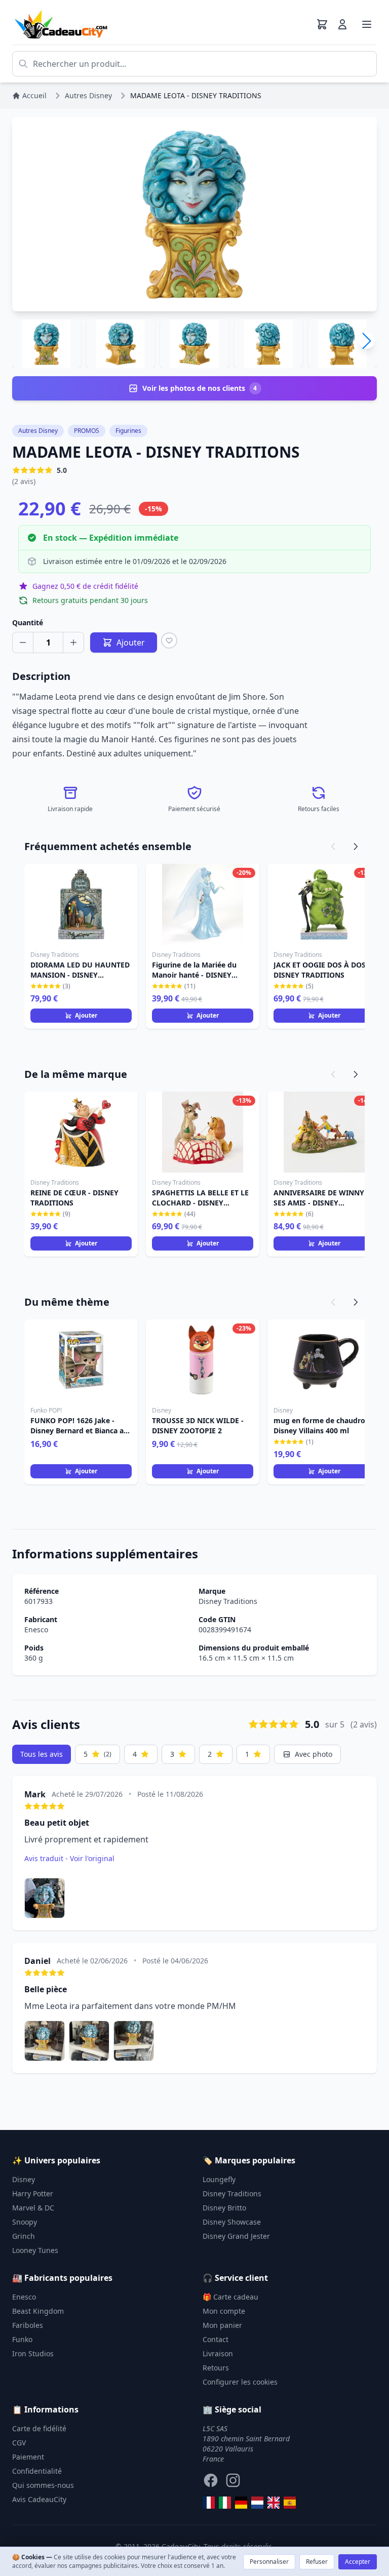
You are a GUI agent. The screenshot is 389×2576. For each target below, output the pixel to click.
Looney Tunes (35, 2250)
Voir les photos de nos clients (200, 388)
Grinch (24, 2236)
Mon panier (222, 2325)
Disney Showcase (232, 2222)
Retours (216, 2368)
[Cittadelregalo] (225, 2503)
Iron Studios (33, 2353)
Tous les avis (42, 1754)
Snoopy (25, 2222)
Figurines (128, 431)
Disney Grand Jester (236, 2236)
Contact (216, 2339)
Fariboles (28, 2325)
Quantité (28, 622)
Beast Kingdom (38, 2311)
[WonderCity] (241, 2503)
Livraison (218, 2353)
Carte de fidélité (39, 2428)
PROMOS (87, 431)
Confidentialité (37, 2471)
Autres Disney (38, 431)
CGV (19, 2443)
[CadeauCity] (209, 2503)
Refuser (317, 2562)
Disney (24, 2179)
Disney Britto (224, 2208)
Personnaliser (269, 2562)
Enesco (36, 1629)
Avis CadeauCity (39, 2499)
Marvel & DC (33, 2208)
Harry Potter (33, 2193)
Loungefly (219, 2179)
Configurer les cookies (240, 2382)
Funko (22, 2339)
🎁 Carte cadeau (230, 2297)
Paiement (28, 2457)
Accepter (358, 2562)
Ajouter (86, 1015)
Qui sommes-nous (43, 2485)
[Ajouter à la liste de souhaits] (169, 640)
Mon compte (224, 2311)
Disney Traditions (228, 1601)
